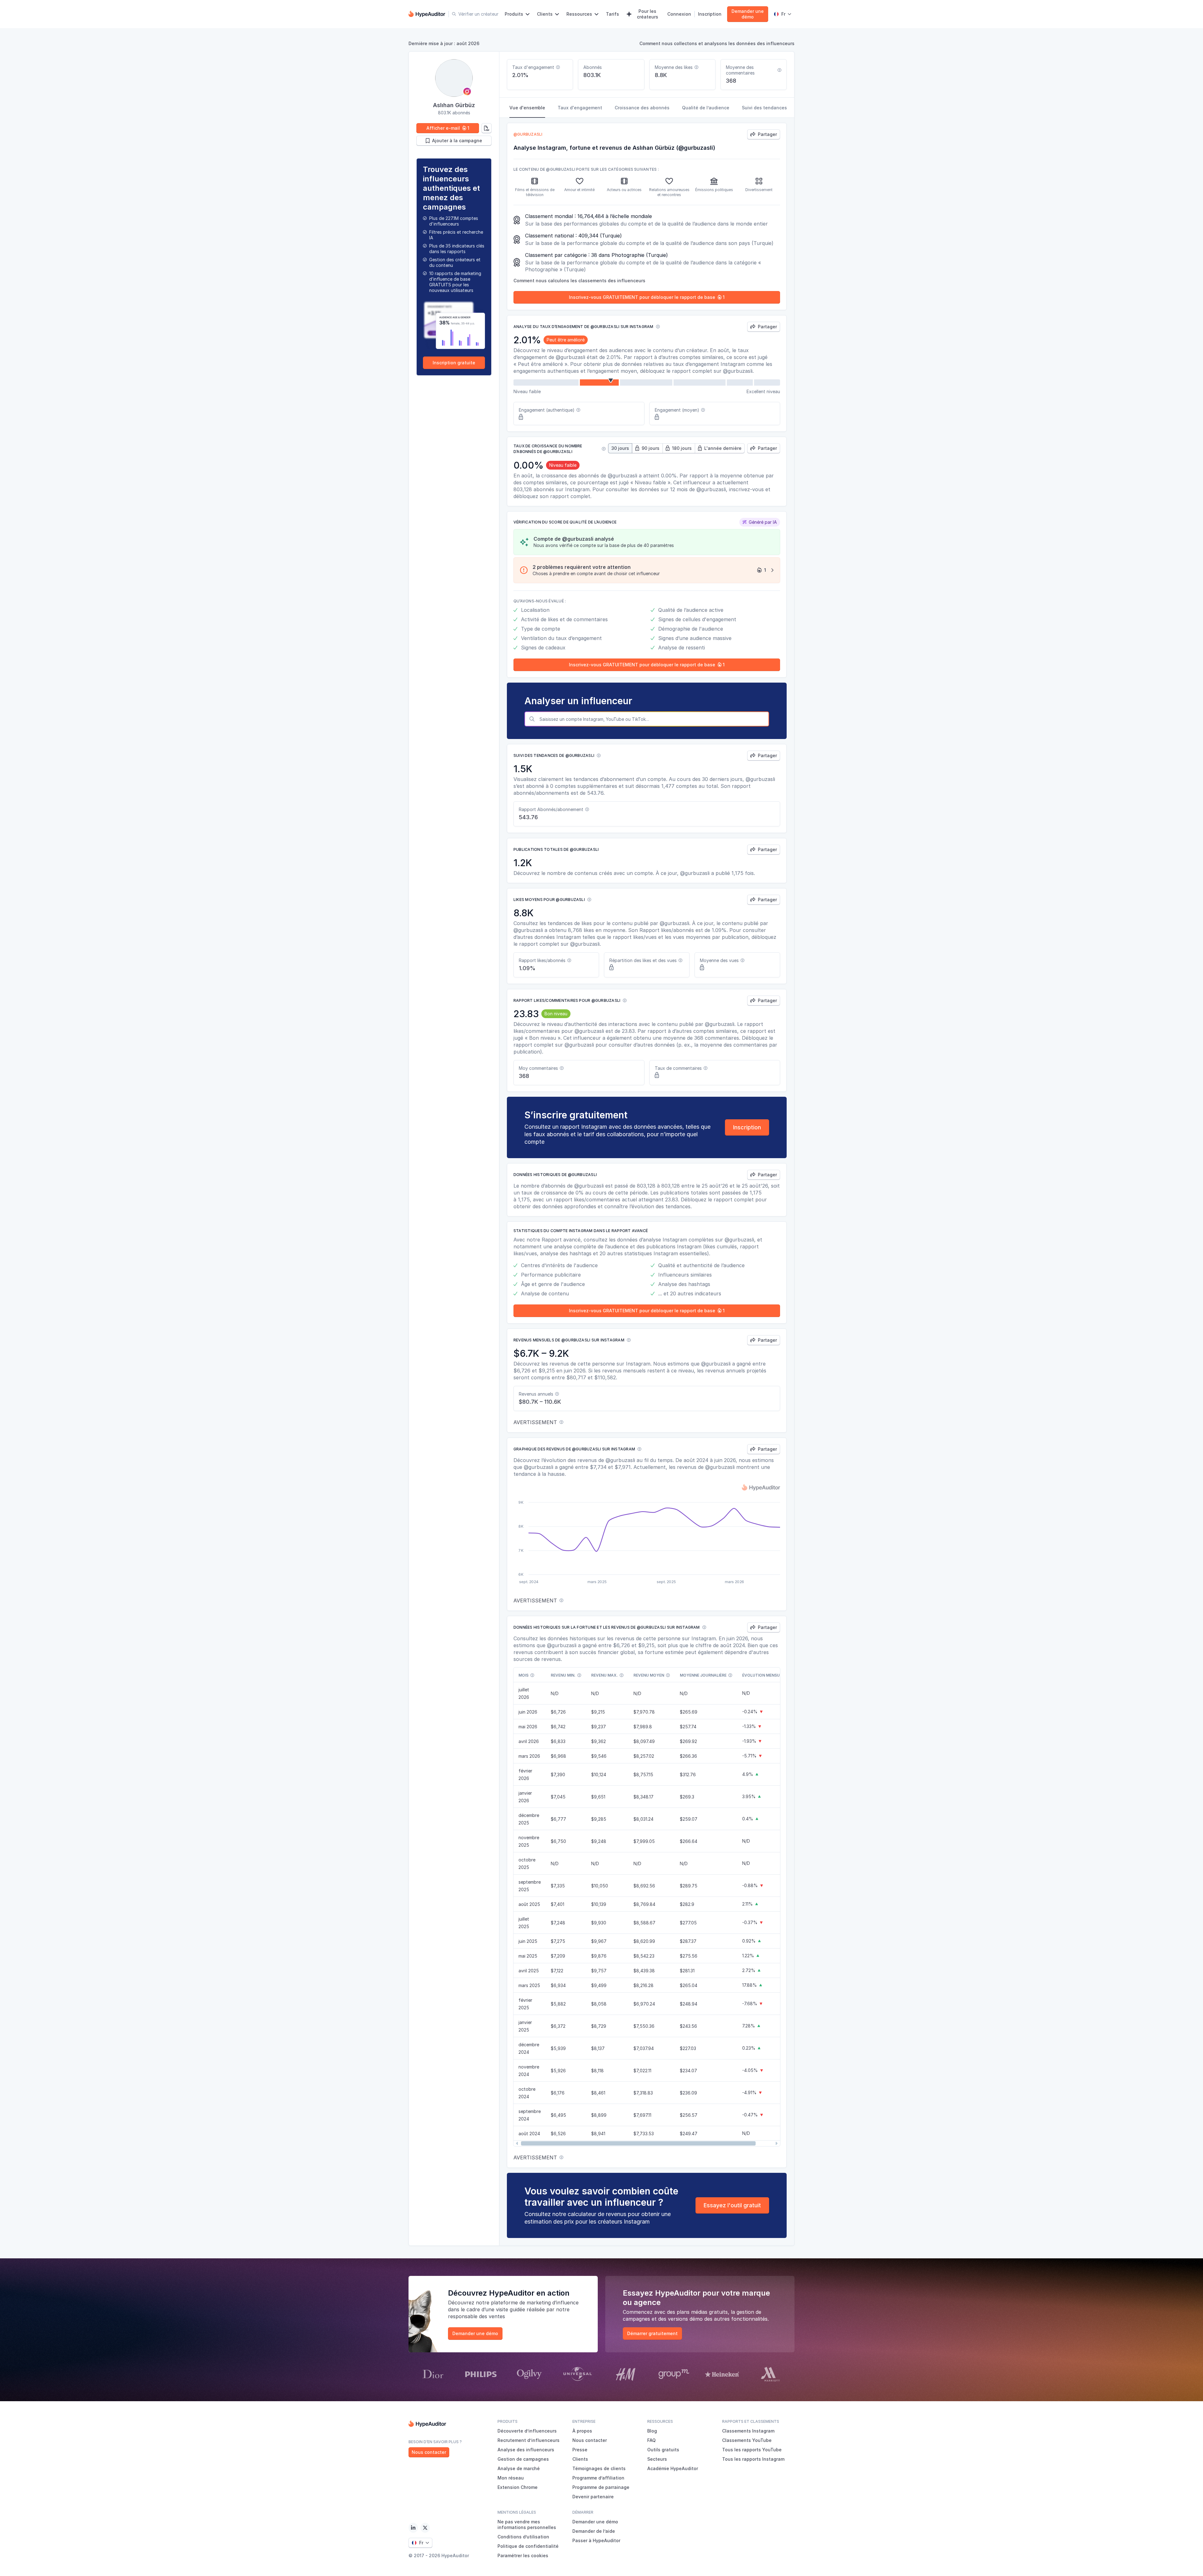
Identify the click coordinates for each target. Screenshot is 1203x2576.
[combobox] (653, 719)
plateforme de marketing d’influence (535, 2303)
